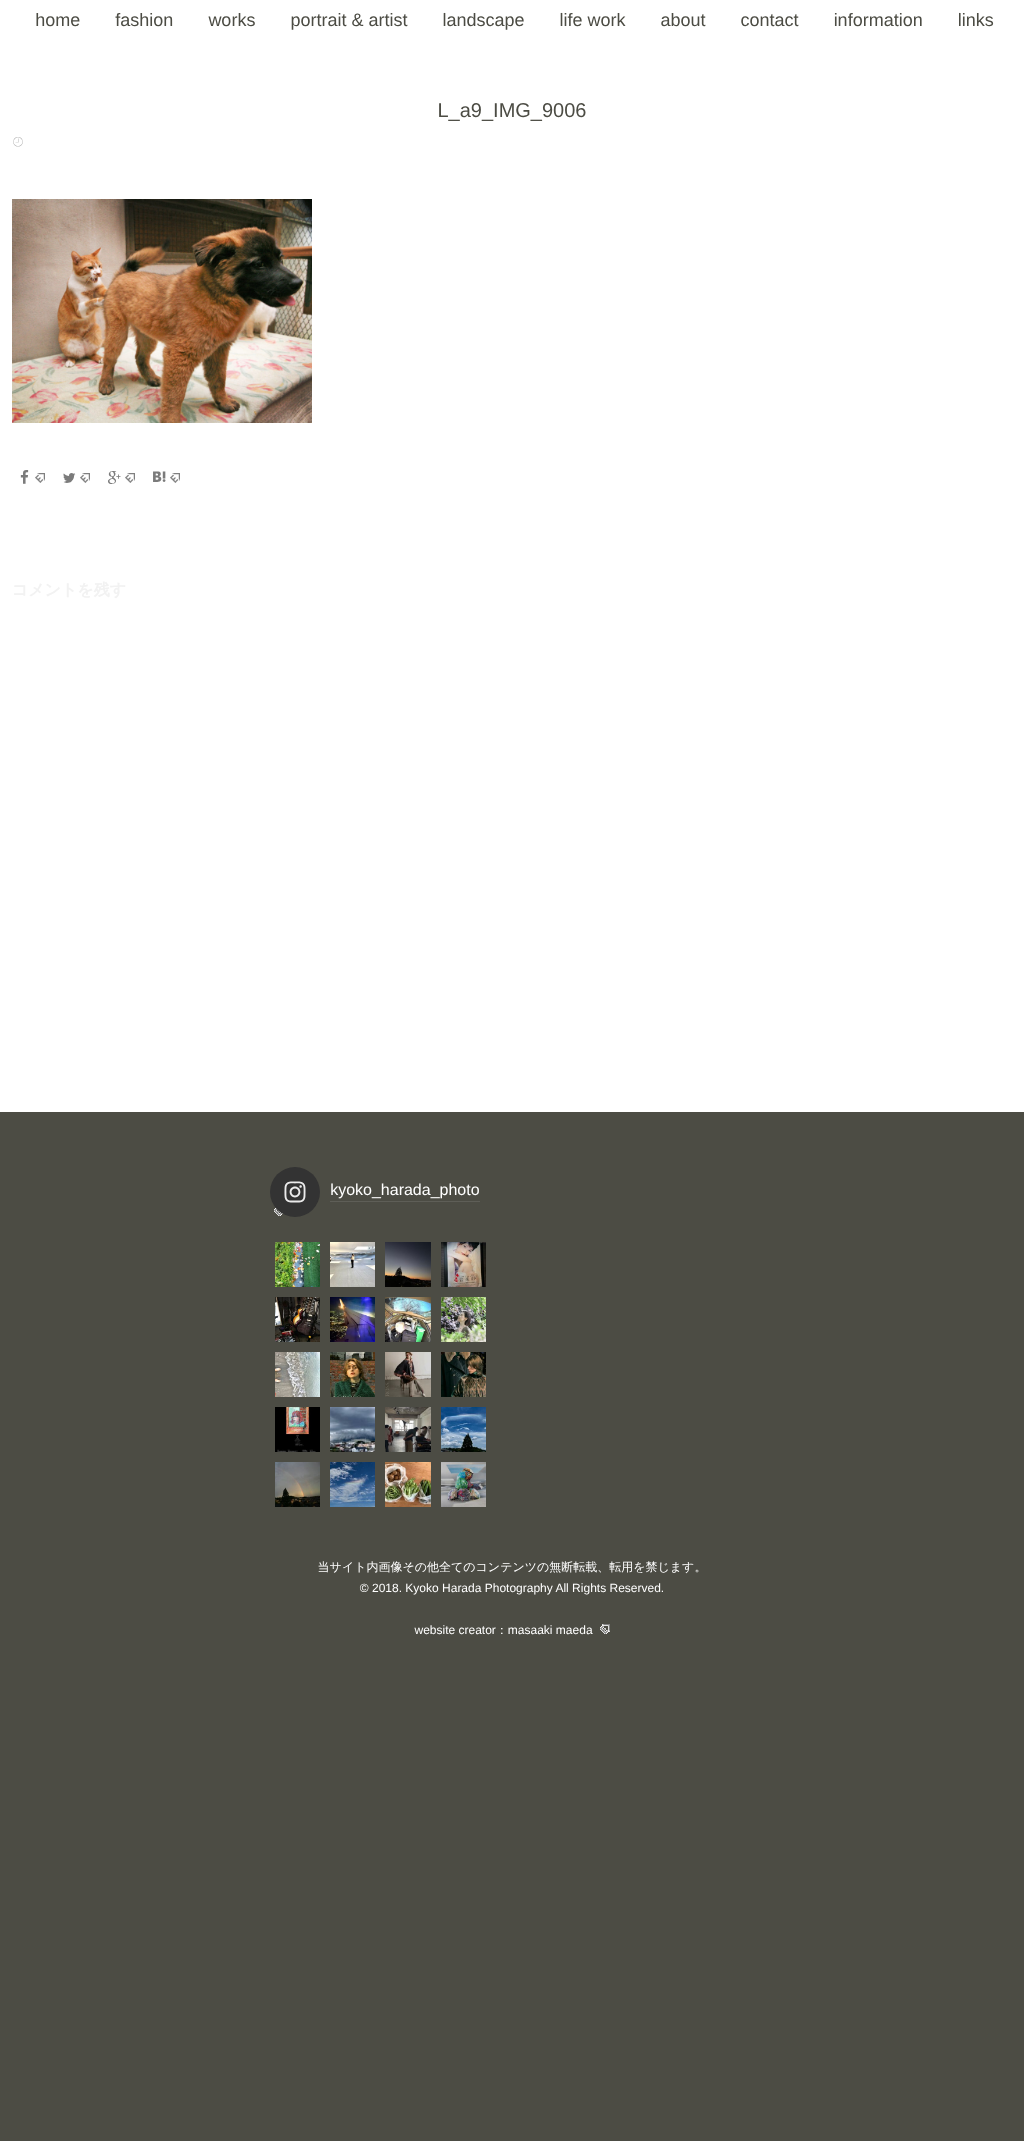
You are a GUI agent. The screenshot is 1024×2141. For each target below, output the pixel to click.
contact (770, 20)
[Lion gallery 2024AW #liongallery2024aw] (297, 1429)
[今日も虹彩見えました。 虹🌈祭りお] (463, 1429)
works (231, 20)
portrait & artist (348, 20)
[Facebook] (31, 478)
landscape (483, 20)
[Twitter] (76, 478)
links (976, 20)
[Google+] (121, 478)
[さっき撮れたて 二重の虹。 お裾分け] (297, 1484)
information (878, 20)
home (57, 20)
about (683, 20)
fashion (144, 20)
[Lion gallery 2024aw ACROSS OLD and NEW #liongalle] (407, 1374)
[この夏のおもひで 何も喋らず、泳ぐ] (297, 1374)
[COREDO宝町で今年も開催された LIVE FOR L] (463, 1264)
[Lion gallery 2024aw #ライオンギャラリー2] (463, 1374)
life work (593, 20)
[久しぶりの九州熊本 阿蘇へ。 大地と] (352, 1319)
